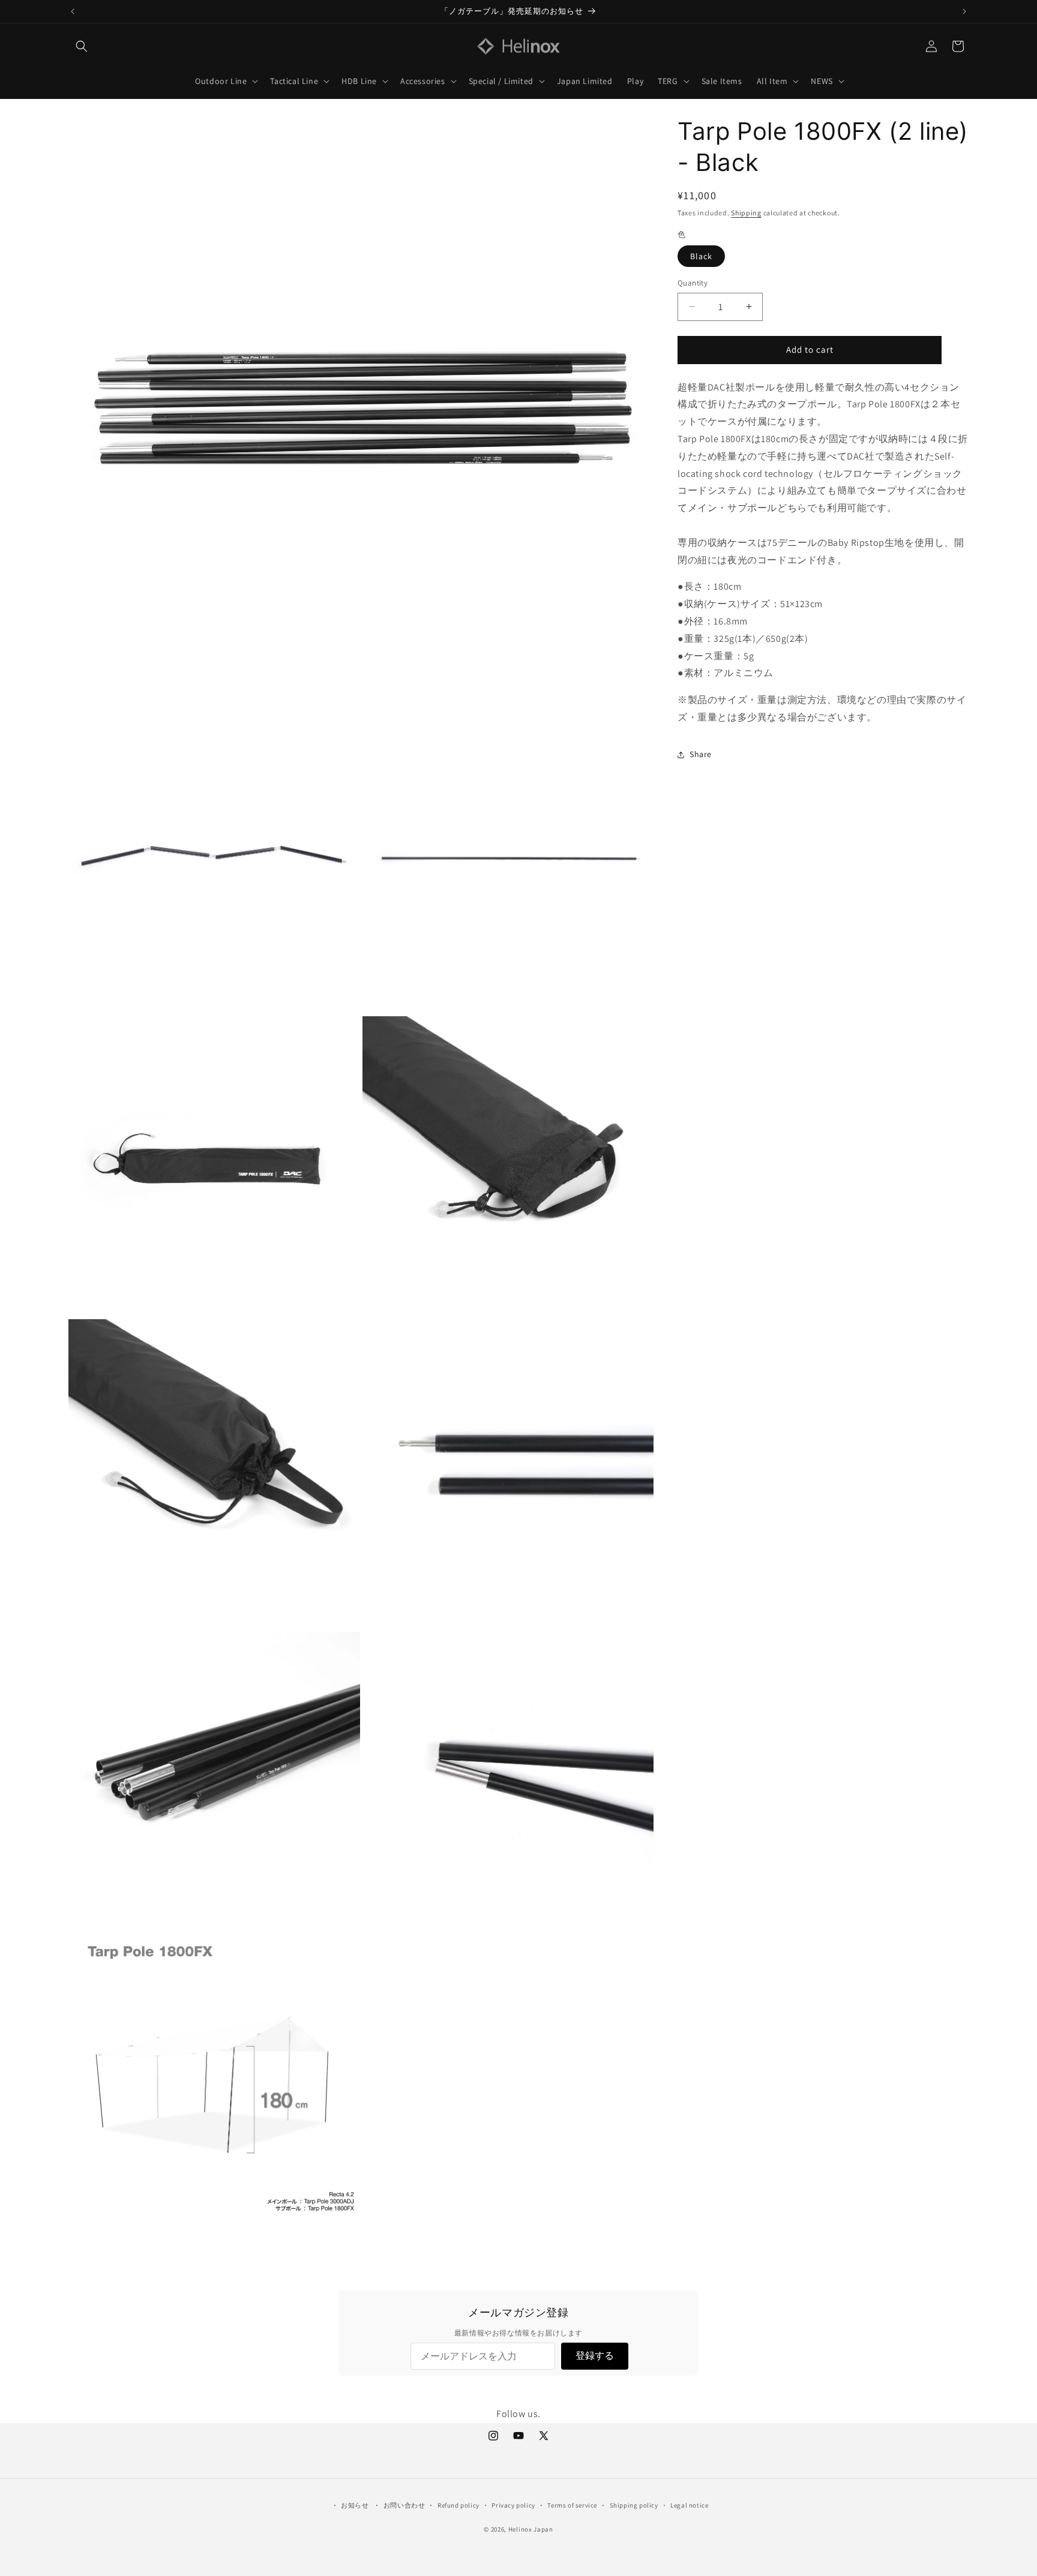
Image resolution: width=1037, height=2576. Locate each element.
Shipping (746, 213)
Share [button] (701, 754)
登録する (595, 2356)
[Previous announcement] (73, 11)
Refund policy (458, 2505)
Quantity (693, 283)
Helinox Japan (531, 2529)
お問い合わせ (404, 2505)
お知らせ (355, 2505)
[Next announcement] (964, 11)
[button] (82, 46)
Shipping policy (634, 2505)
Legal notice (689, 2505)
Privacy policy (513, 2505)
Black (701, 256)
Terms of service (572, 2505)
